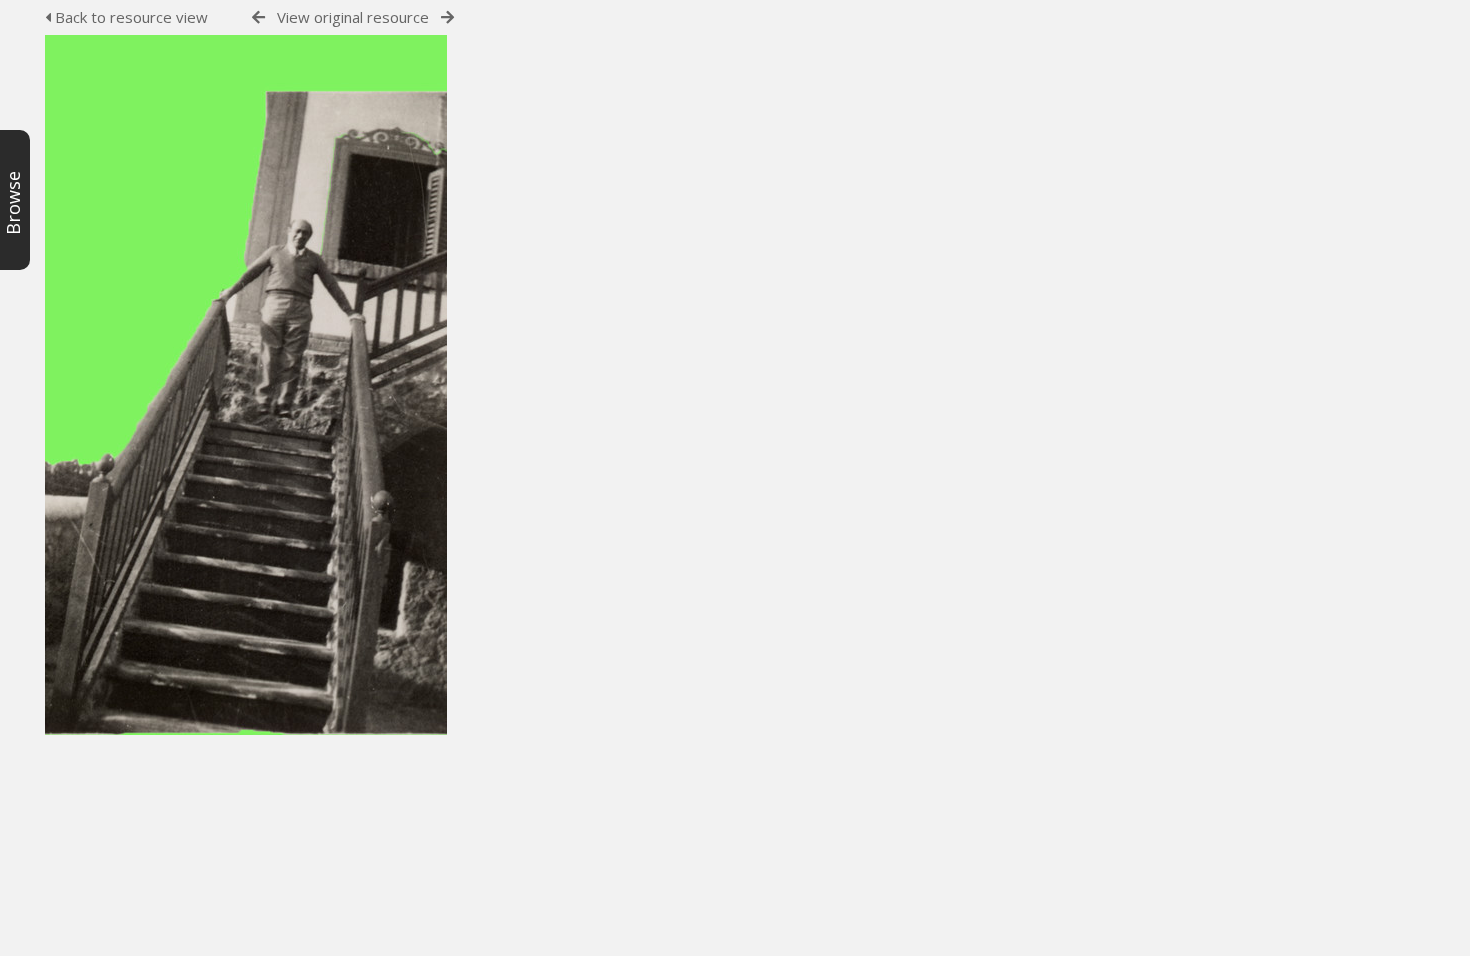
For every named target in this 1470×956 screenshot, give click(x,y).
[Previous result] (258, 17)
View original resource (353, 17)
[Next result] (447, 17)
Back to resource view (129, 17)
